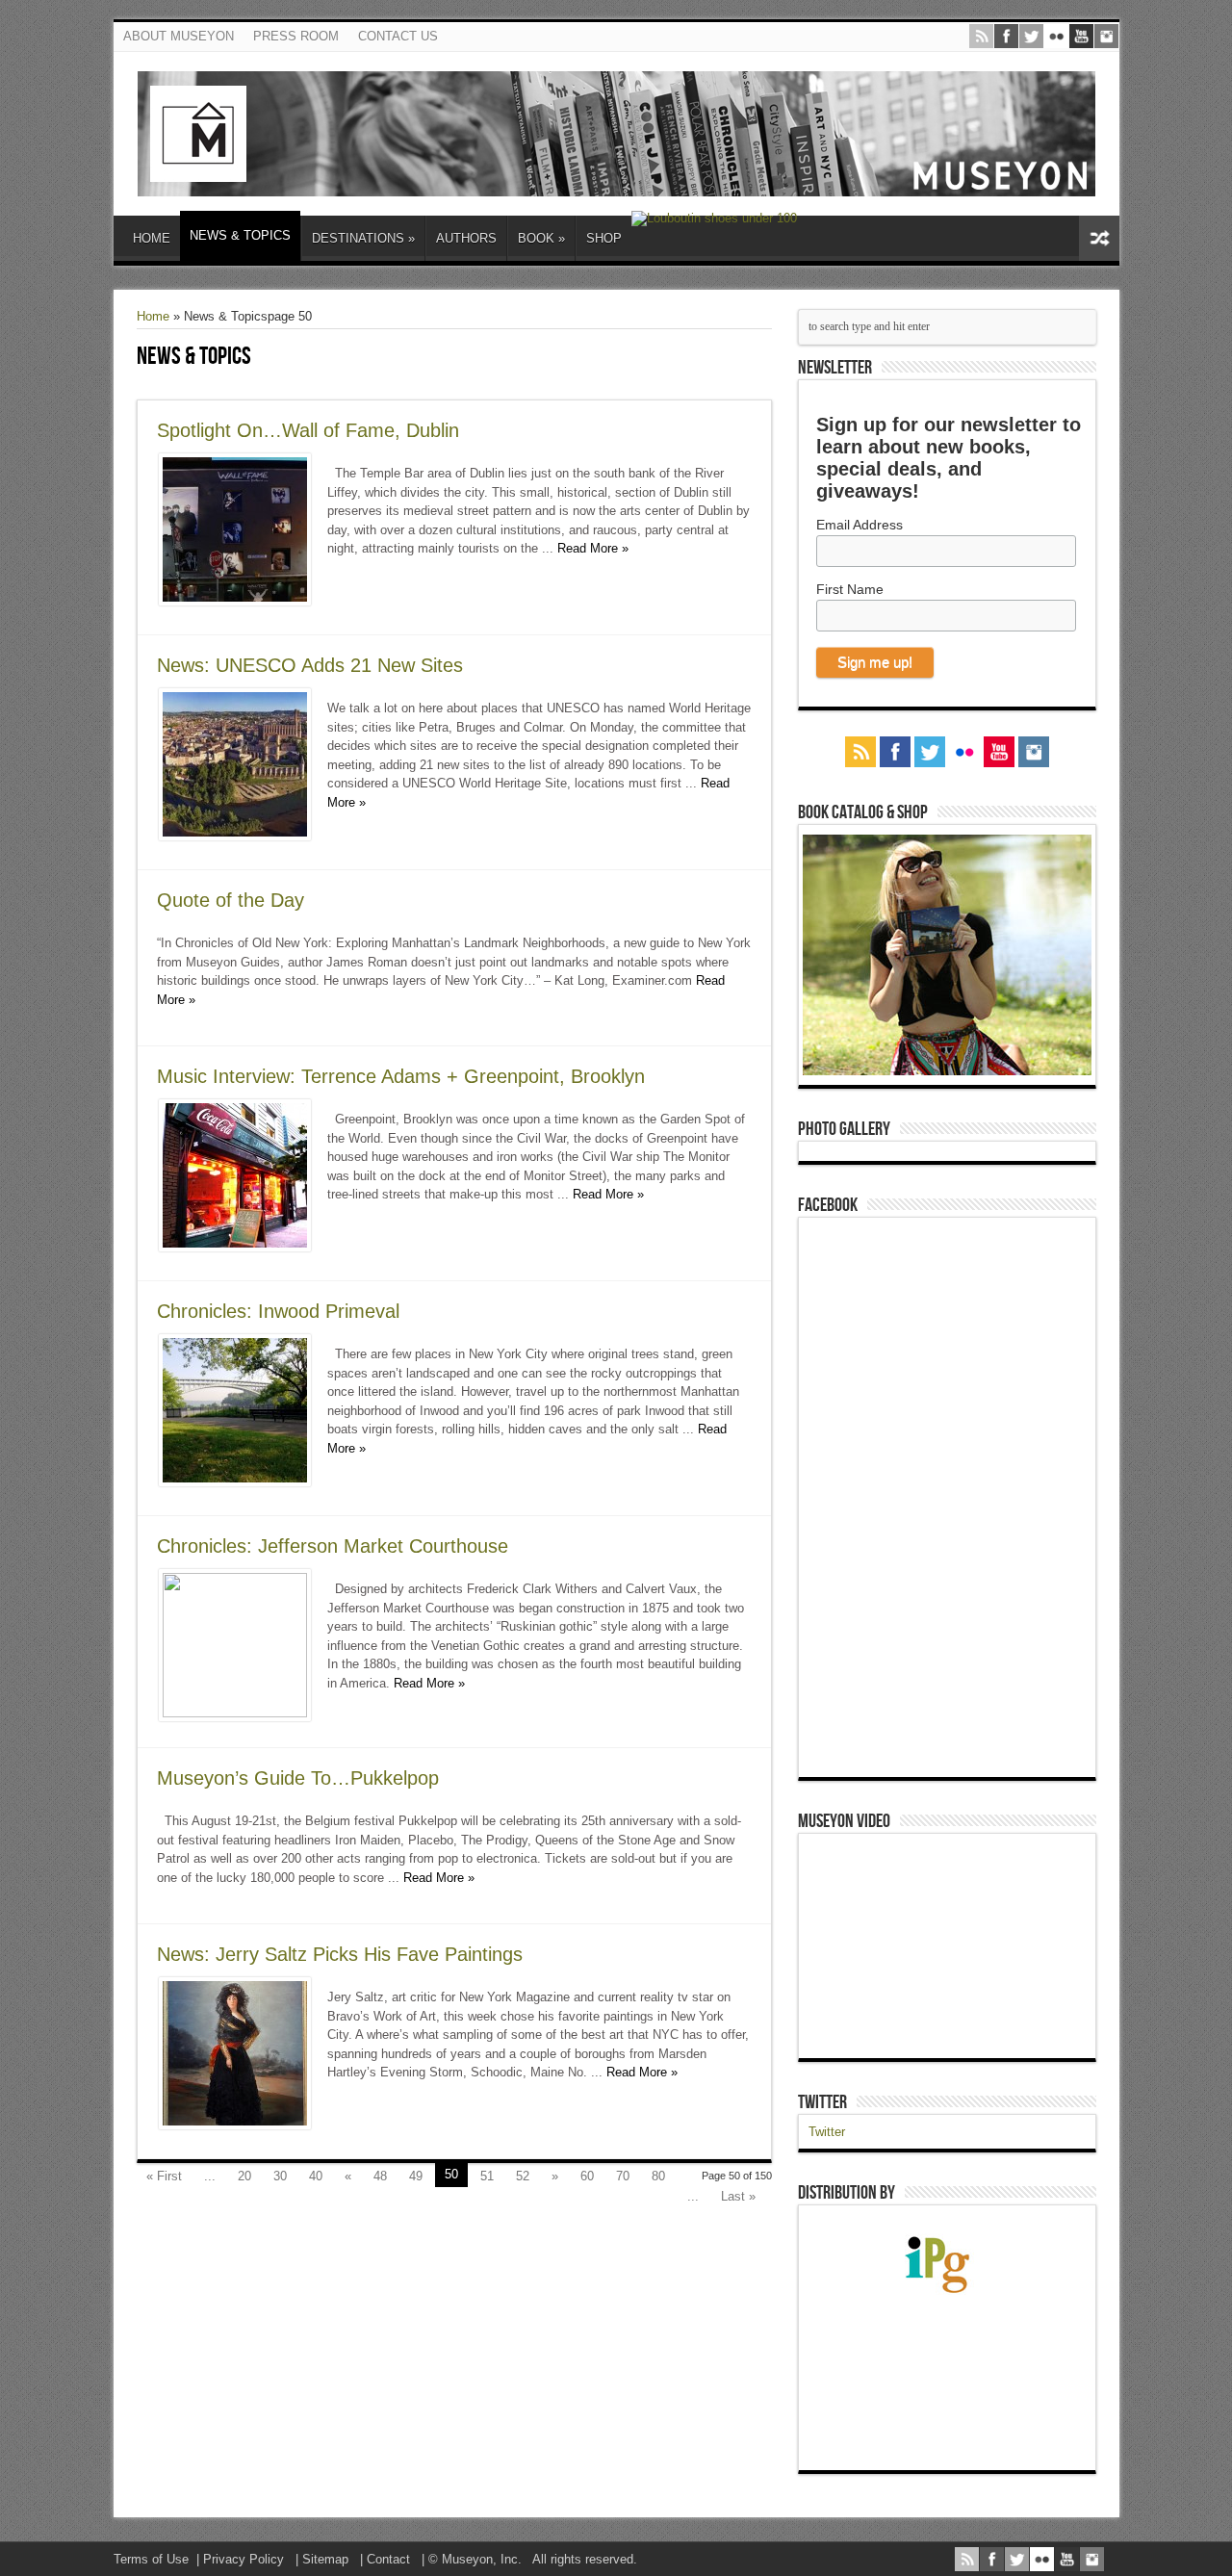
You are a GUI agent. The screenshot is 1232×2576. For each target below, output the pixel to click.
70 (623, 2176)
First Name (850, 589)
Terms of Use (151, 2559)
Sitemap (325, 2559)
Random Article (1099, 238)
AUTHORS (466, 238)
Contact (388, 2559)
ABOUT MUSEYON (179, 36)
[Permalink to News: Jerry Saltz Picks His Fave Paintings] (235, 2125)
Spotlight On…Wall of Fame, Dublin (308, 430)
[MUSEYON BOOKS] (616, 182)
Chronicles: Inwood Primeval (278, 1311)
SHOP (604, 238)
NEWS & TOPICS (240, 235)
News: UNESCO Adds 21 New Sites (310, 665)
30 (280, 2176)
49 (416, 2176)
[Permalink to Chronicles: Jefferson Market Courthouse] (235, 1713)
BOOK (541, 238)
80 (658, 2176)
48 (380, 2176)
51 (487, 2176)
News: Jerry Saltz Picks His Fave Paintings (340, 1954)
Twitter (822, 2102)
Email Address (860, 525)
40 (316, 2176)
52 (523, 2176)
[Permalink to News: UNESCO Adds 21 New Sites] (235, 836)
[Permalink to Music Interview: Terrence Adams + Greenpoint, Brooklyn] (235, 1247)
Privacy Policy (244, 2559)
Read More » (593, 548)
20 (244, 2176)
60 (587, 2176)
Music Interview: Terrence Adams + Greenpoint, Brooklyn (401, 1076)
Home (153, 316)
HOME (152, 238)
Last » (738, 2196)
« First (164, 2176)
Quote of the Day (231, 900)
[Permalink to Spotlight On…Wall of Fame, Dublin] (235, 601)
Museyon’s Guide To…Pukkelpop (298, 1778)
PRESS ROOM (296, 36)
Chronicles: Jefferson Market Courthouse (333, 1546)
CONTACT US (398, 36)
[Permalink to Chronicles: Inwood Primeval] (235, 1482)
